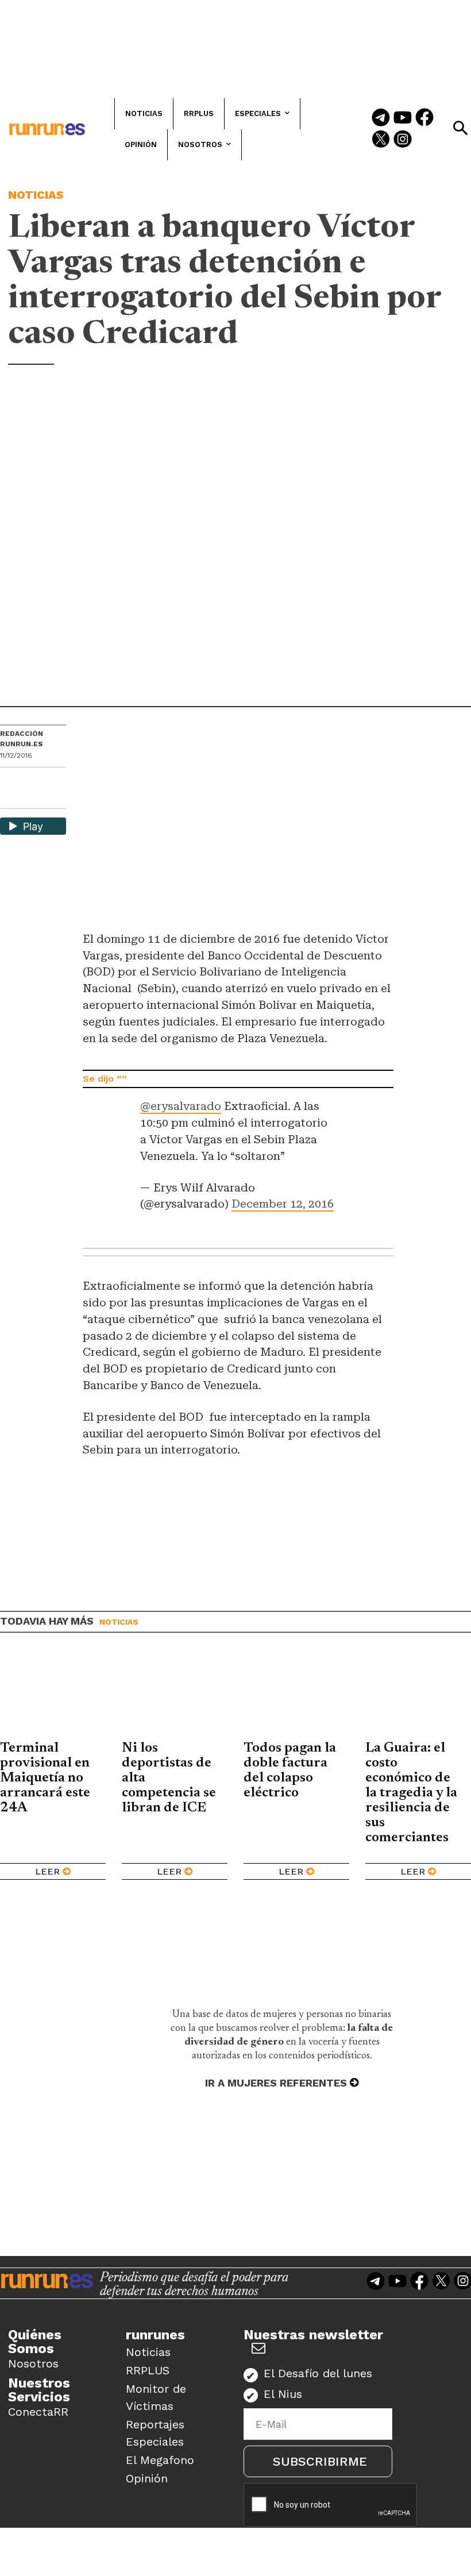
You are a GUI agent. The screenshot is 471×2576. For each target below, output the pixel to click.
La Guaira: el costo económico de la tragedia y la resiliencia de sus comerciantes (411, 1793)
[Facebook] (424, 118)
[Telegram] (381, 118)
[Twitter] (381, 140)
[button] (460, 128)
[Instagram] (403, 140)
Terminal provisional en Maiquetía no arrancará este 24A (45, 1778)
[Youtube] (403, 118)
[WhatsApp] (29, 780)
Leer (47, 1871)
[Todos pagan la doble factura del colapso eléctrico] (296, 1695)
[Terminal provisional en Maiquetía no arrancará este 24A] (53, 1695)
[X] (10, 799)
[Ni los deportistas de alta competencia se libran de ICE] (175, 1695)
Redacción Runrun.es (22, 739)
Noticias (36, 195)
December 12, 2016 (283, 1204)
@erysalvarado (181, 1106)
